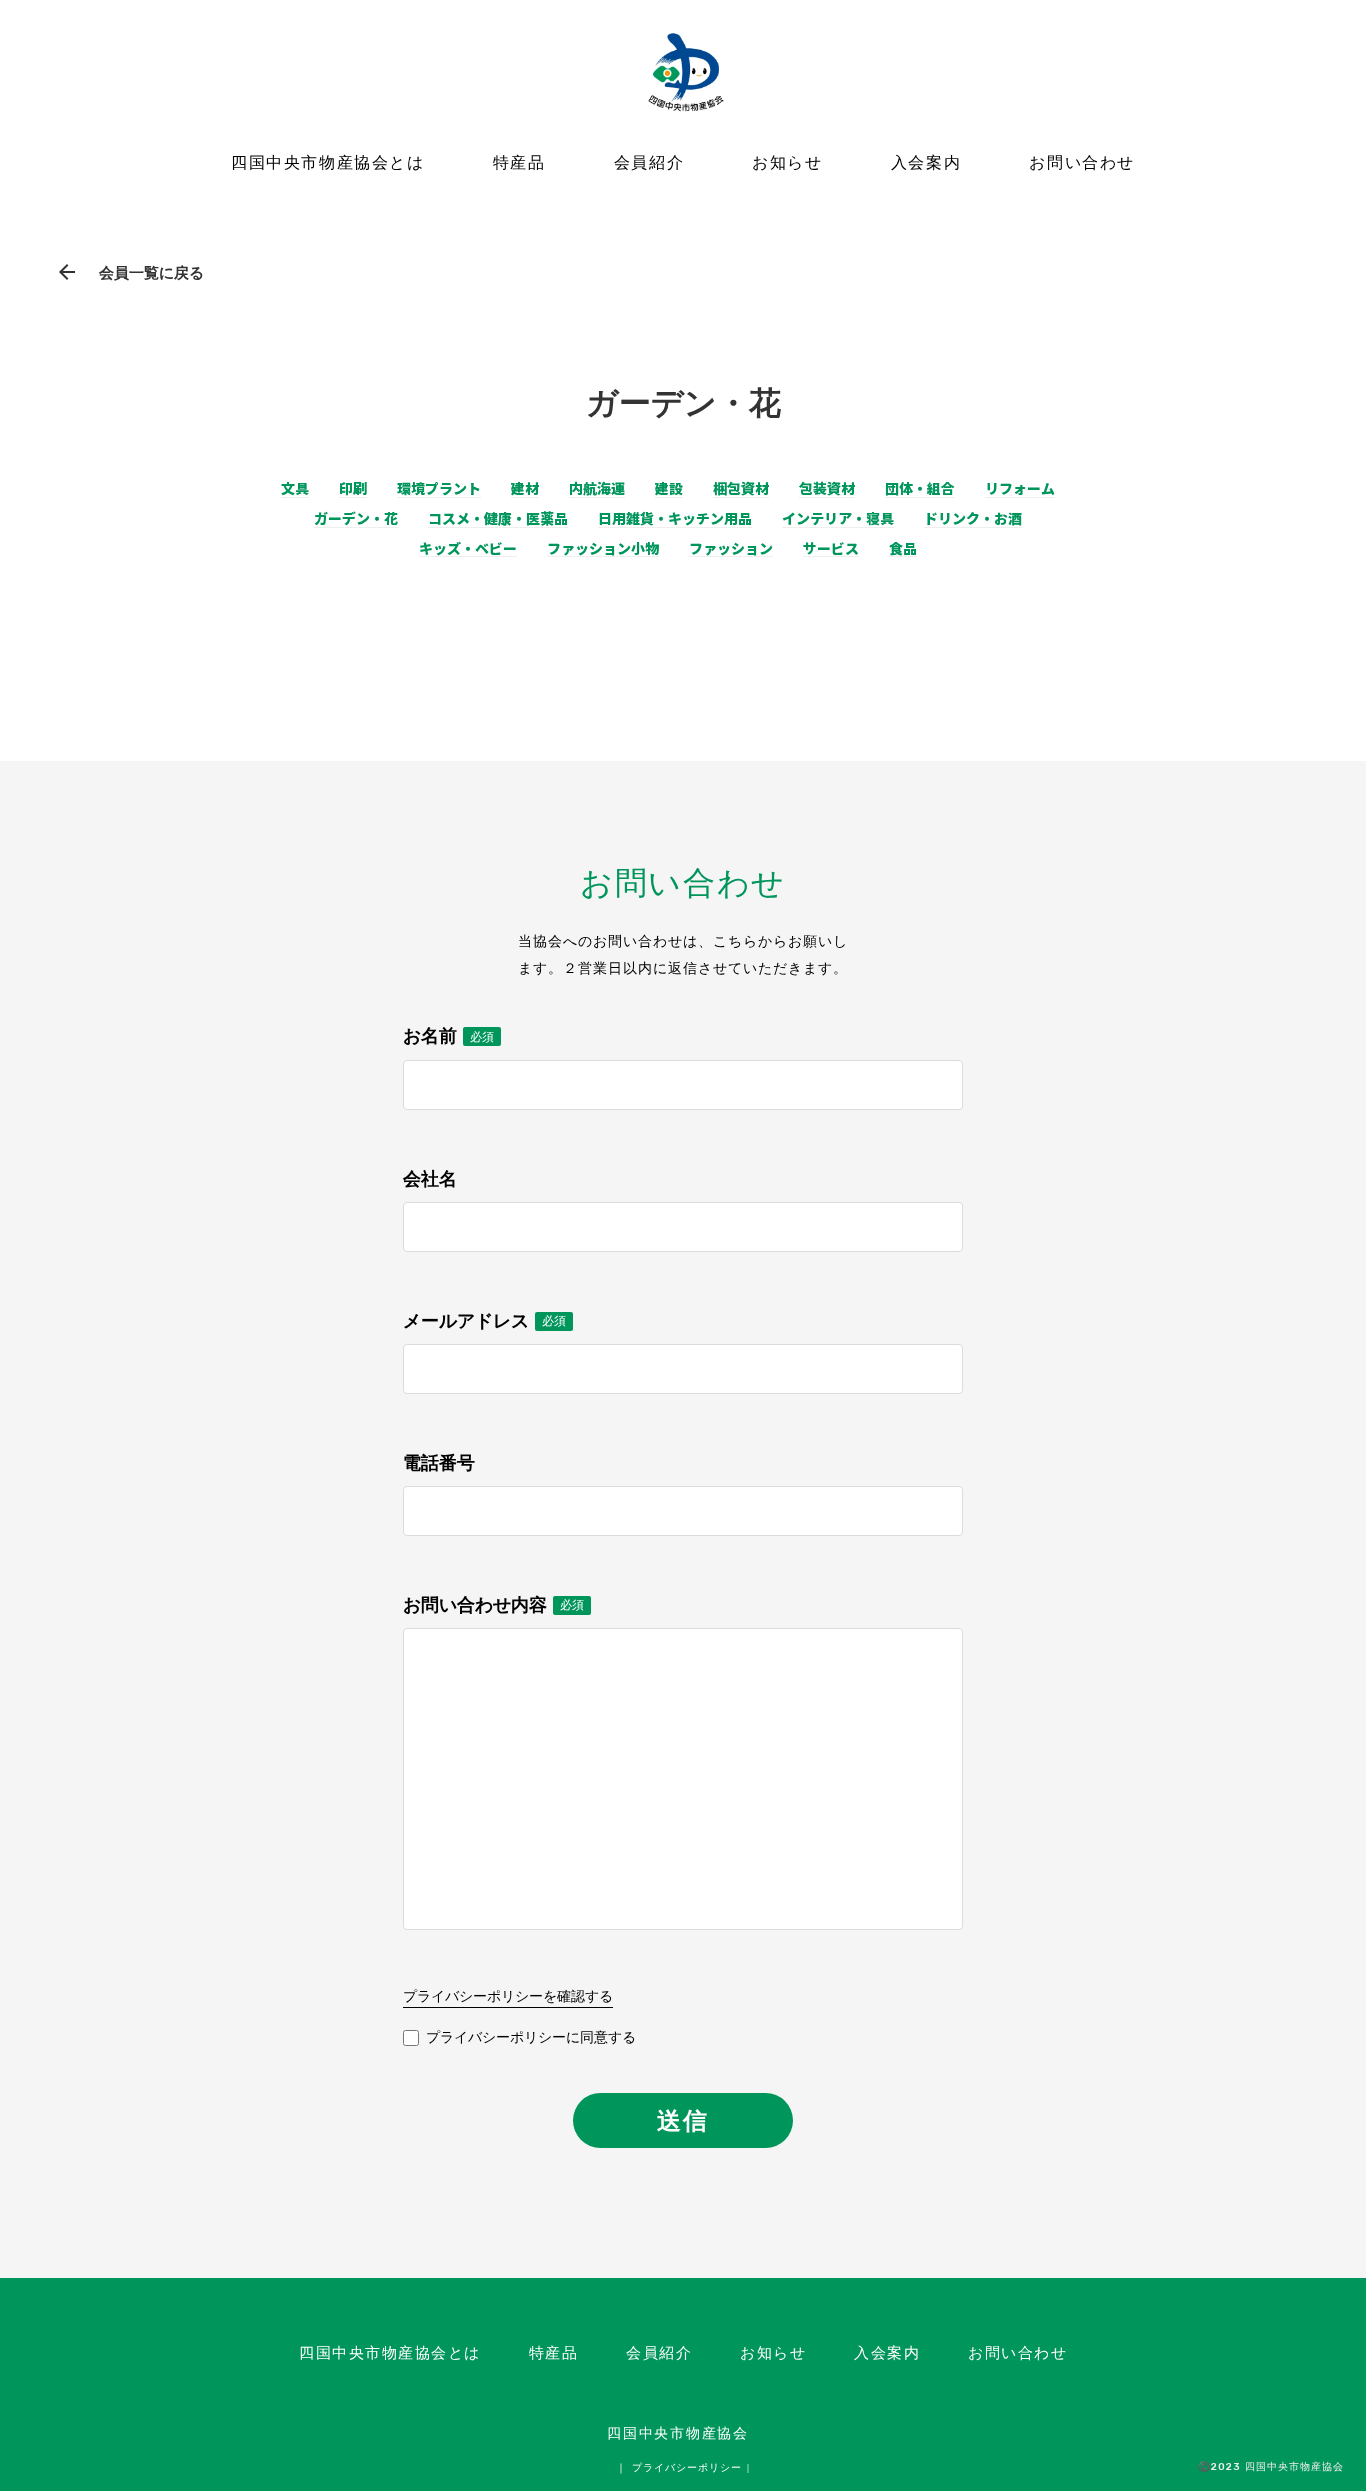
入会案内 (926, 162)
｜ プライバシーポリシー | (683, 2467)
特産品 (519, 162)
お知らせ (787, 162)
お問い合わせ (1082, 162)
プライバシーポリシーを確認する (508, 1996)
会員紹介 (649, 162)
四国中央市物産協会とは (328, 162)
